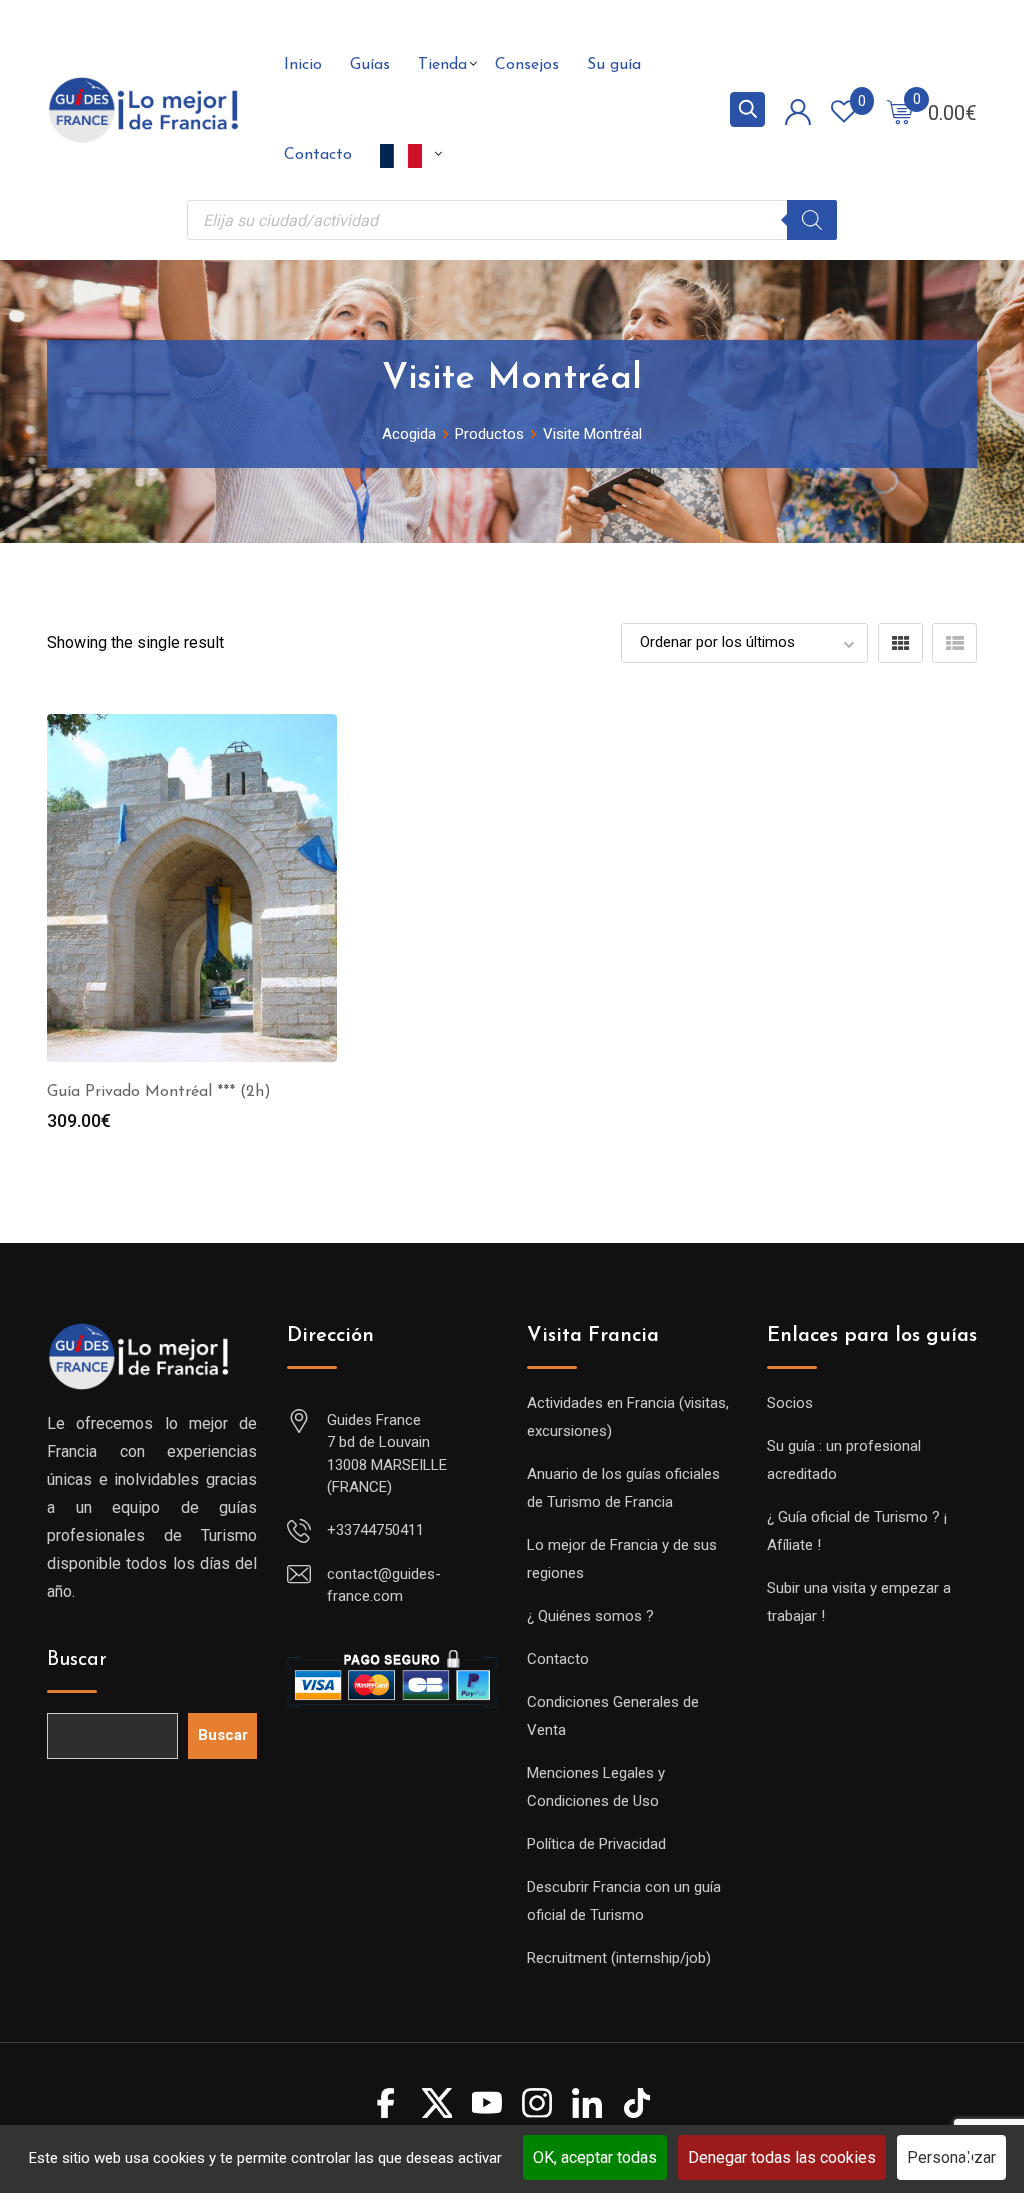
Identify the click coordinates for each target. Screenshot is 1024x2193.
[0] (900, 111)
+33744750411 (375, 1530)
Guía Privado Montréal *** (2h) (159, 1092)
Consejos (527, 65)
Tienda (442, 65)
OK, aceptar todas (595, 2157)
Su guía (614, 65)
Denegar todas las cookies (782, 2157)
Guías (370, 65)
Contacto (318, 155)
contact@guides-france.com (384, 1585)
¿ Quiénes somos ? (590, 1616)
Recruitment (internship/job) (619, 1958)
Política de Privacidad (596, 1844)
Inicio (303, 65)
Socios (790, 1403)
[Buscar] (812, 220)
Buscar (77, 1660)
